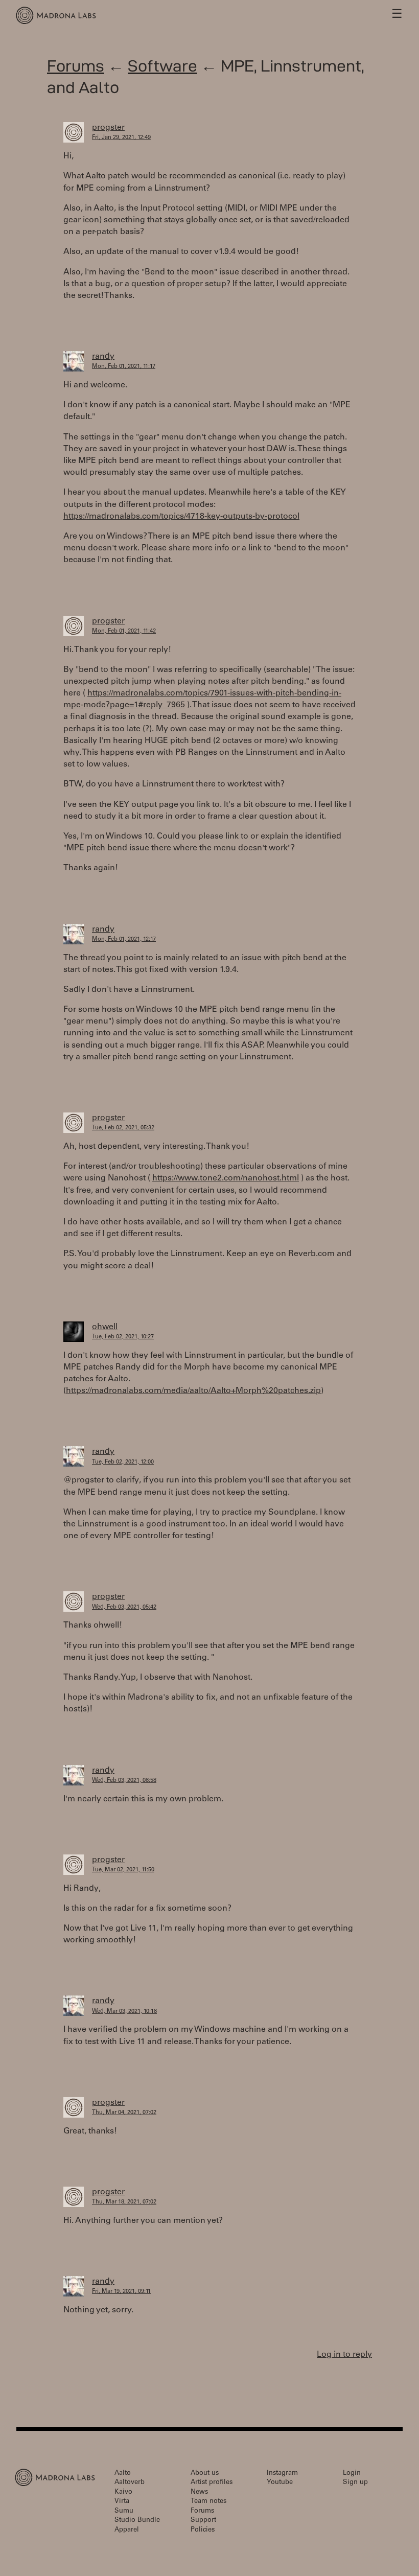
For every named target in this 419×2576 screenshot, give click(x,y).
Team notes (208, 2502)
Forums (76, 66)
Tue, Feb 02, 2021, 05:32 (123, 1128)
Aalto (123, 2474)
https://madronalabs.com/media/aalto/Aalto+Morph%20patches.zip (193, 1391)
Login (352, 2474)
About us (205, 2474)
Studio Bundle (137, 2521)
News (199, 2492)
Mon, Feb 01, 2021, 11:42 (124, 631)
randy (103, 357)
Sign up (355, 2483)
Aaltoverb (130, 2483)
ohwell (105, 1327)
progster (108, 128)
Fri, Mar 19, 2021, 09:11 (121, 2292)
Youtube (280, 2483)
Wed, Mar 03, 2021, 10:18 (124, 2012)
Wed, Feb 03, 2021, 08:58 (124, 1781)
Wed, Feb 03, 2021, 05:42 (124, 1607)
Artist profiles (212, 2483)
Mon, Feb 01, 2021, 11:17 (124, 367)
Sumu (124, 2511)
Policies (203, 2530)
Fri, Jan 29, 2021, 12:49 (121, 138)
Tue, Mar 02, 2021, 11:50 (123, 1870)
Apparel (127, 2530)
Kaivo (123, 2492)
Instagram (282, 2474)
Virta (122, 2502)
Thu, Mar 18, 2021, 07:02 (124, 2202)
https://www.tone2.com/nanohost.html (226, 1178)
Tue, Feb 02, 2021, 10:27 (123, 1337)
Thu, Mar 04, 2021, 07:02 (124, 2113)
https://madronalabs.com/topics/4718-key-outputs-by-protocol (181, 517)
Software (162, 66)
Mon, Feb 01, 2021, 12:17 (124, 939)
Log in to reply (344, 2355)
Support (203, 2521)
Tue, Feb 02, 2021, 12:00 (123, 1462)
